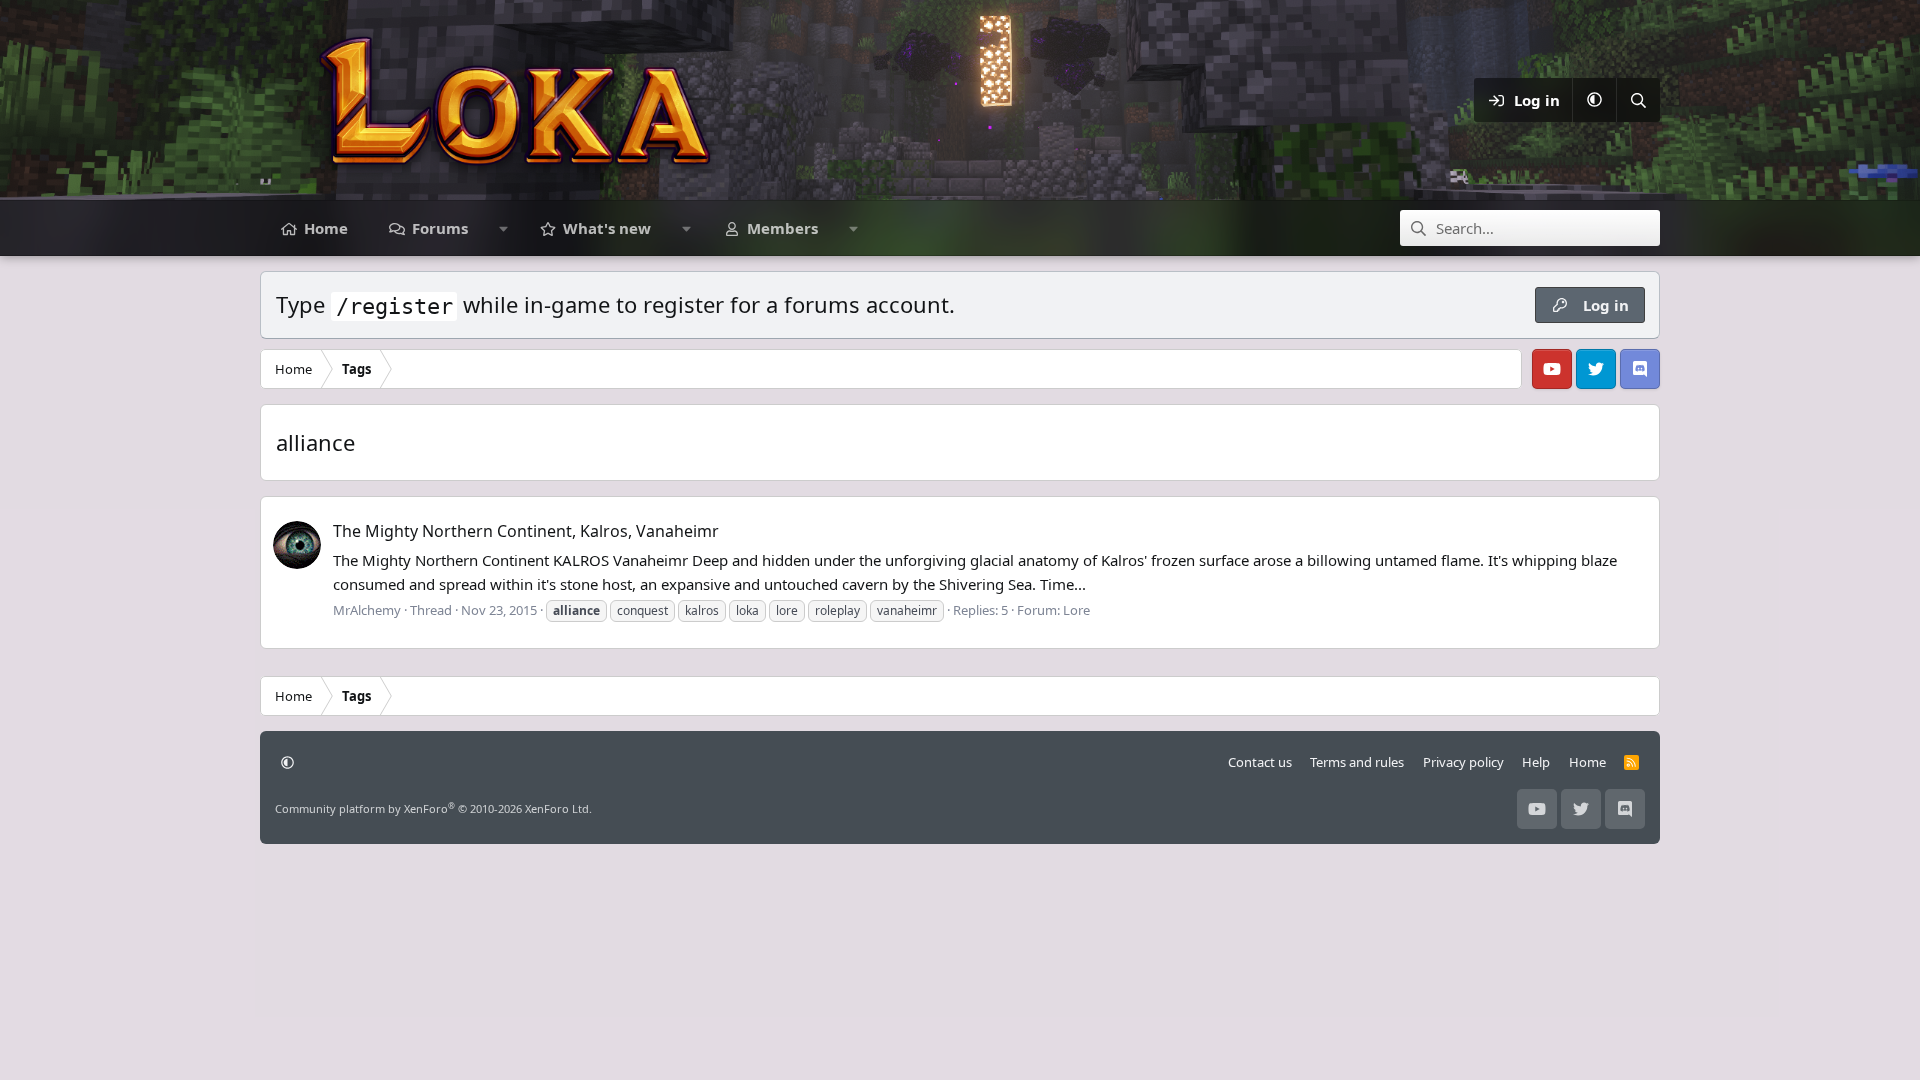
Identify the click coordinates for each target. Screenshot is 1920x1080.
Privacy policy (1463, 762)
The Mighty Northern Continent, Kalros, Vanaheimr (526, 531)
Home (326, 228)
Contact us (1260, 762)
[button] (1594, 100)
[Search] (1638, 100)
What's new (607, 228)
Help (1536, 762)
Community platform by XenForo (433, 808)
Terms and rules (1357, 762)
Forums (440, 228)
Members (782, 228)
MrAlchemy (367, 610)
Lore (1076, 610)
